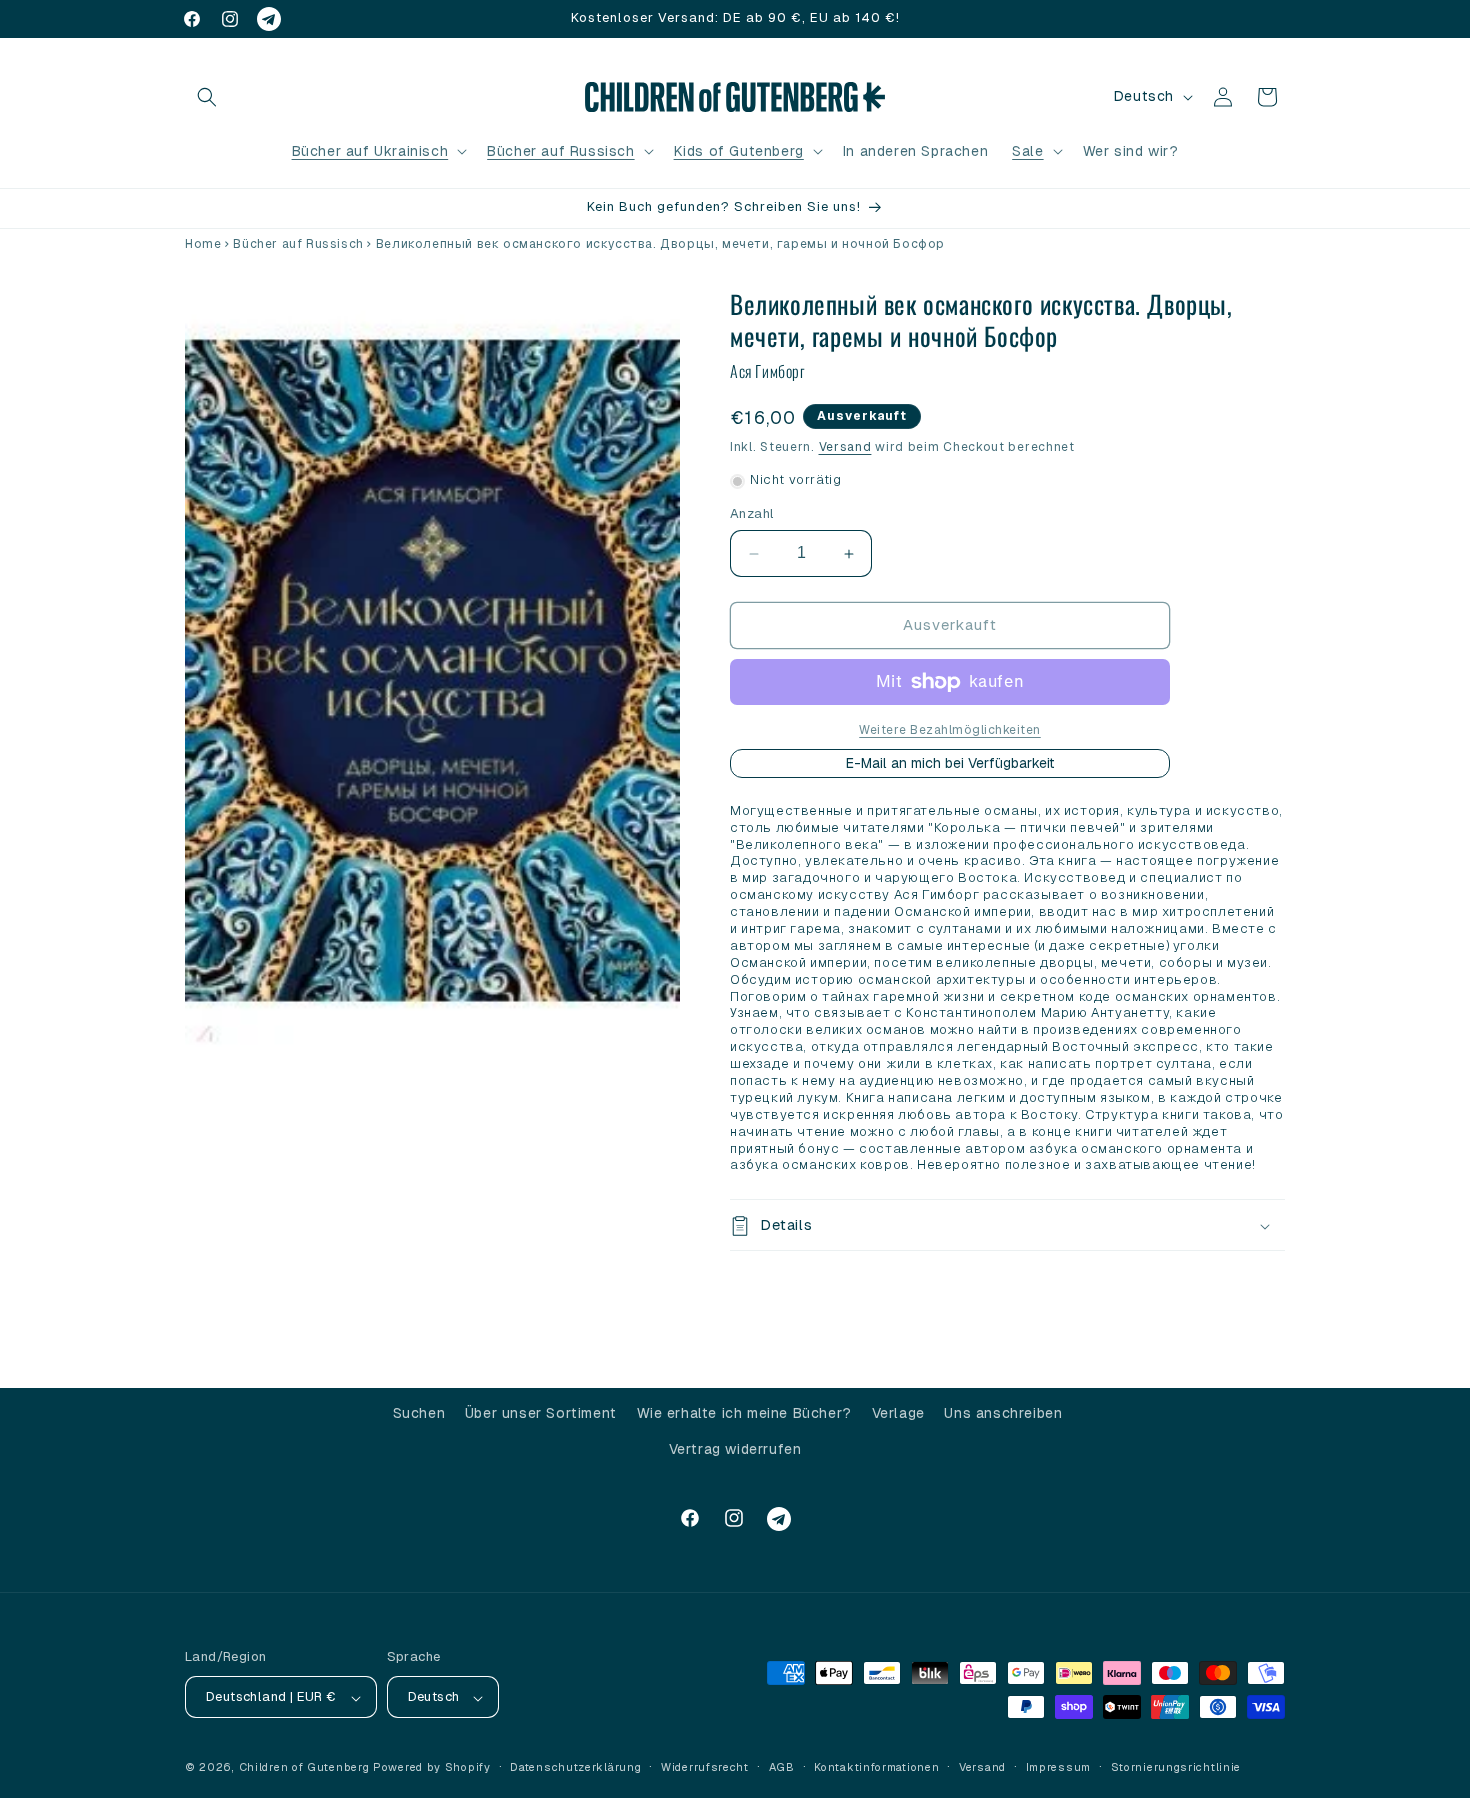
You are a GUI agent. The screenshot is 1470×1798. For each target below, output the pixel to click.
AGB (782, 1767)
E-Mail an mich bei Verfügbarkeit (950, 763)
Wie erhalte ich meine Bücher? (744, 1413)
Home (203, 244)
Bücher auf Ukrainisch (370, 151)
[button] (207, 97)
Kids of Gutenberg (739, 151)
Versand (845, 447)
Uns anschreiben (1003, 1413)
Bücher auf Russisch (560, 151)
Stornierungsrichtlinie (1176, 1767)
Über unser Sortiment (541, 1413)
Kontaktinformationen (876, 1767)
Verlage (898, 1413)
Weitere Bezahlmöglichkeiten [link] (950, 730)
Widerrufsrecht (705, 1767)
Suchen (419, 1413)
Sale (1027, 151)
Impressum (1058, 1767)
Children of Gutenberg (304, 1768)
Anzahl (752, 514)
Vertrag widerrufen (735, 1448)
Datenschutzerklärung (575, 1767)
